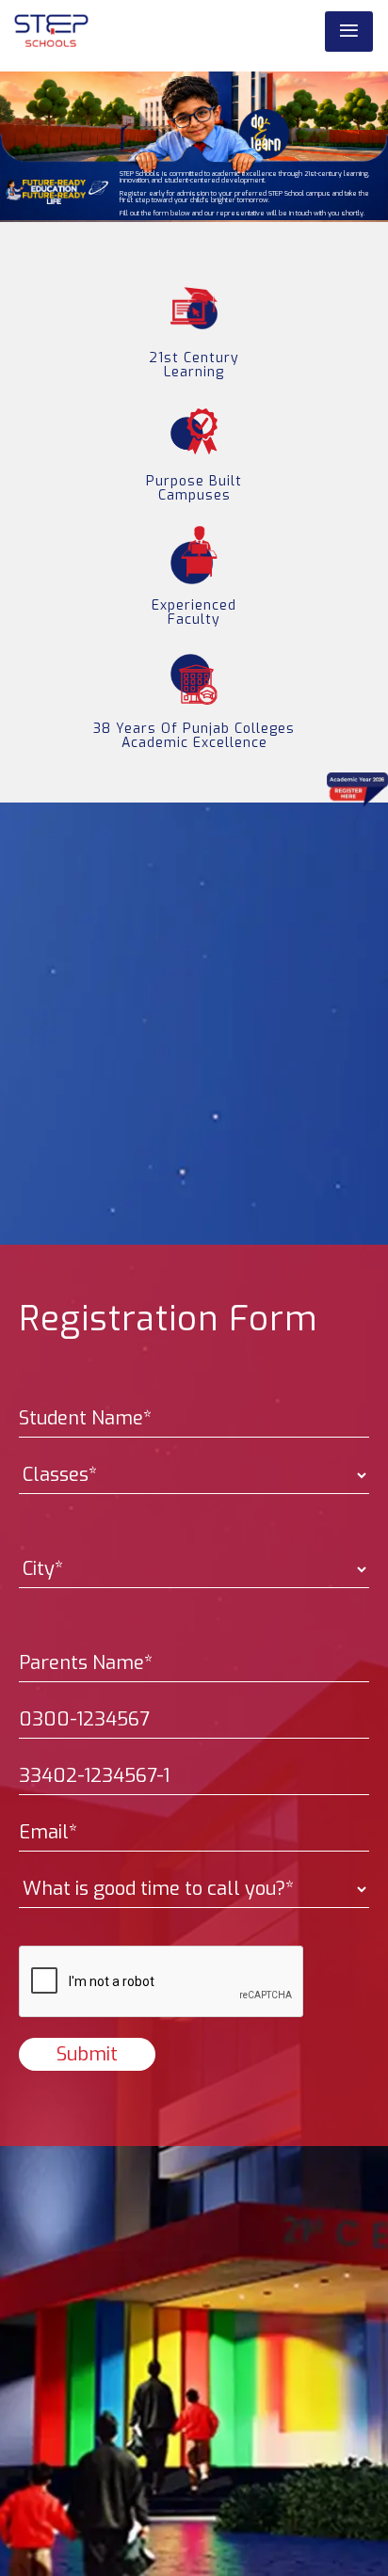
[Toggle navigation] (349, 32)
